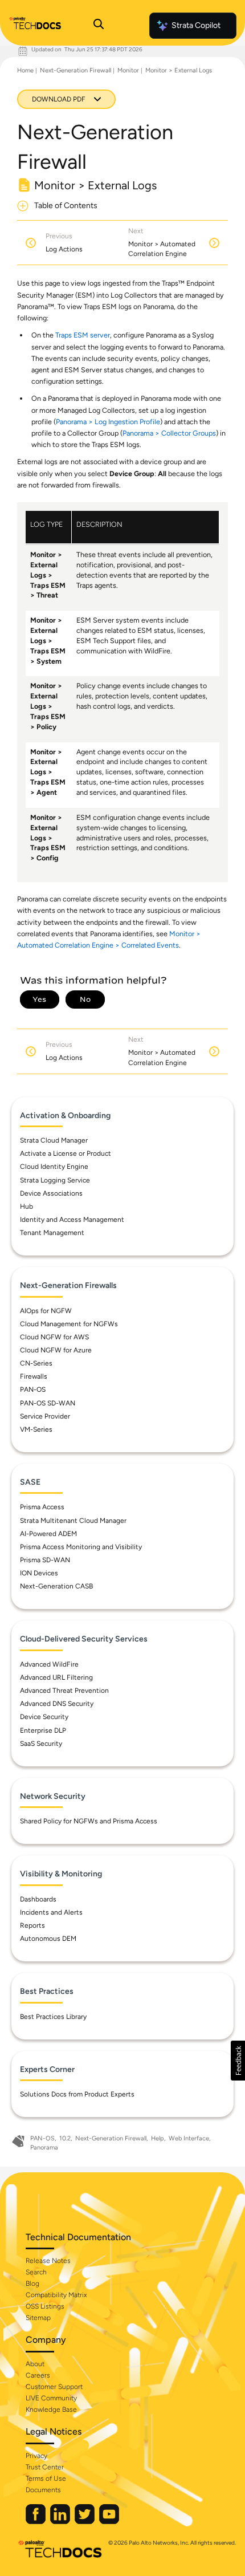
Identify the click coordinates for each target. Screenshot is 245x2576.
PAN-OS (33, 1389)
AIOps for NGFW (46, 1311)
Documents (43, 2490)
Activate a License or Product (66, 1153)
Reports (32, 1925)
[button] (238, 2061)
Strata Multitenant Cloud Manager (73, 1521)
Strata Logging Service (55, 1180)
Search (36, 2272)
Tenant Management (52, 1233)
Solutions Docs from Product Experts (77, 2094)
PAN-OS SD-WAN (48, 1403)
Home (25, 70)
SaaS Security (41, 1744)
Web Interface (189, 2138)
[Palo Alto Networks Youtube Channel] (109, 2522)
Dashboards (38, 1899)
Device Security (44, 1717)
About (35, 2364)
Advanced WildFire (49, 1664)
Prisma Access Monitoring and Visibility (81, 1547)
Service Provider (45, 1416)
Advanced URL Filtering (56, 1677)
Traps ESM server (83, 335)
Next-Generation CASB (56, 1586)
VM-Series (36, 1429)
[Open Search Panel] (99, 26)
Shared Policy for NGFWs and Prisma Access (89, 1821)
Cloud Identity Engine (54, 1167)
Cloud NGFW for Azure (56, 1350)
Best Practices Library (53, 2017)
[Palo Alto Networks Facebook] (36, 2522)
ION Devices (39, 1573)
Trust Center (45, 2467)
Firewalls (34, 1376)
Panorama (44, 2148)
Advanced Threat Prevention (64, 1691)
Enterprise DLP (43, 1730)
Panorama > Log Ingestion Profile (108, 422)
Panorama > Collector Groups (169, 433)
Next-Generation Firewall (75, 70)
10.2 (65, 2138)
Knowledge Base (51, 2410)
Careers (38, 2375)
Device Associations (51, 1193)
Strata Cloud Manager (54, 1140)
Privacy (36, 2456)
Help (158, 2138)
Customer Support (54, 2387)
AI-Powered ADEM (48, 1534)
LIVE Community (51, 2398)
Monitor (128, 70)
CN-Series (36, 1363)
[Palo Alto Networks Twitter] (85, 2522)
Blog (32, 2284)
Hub (26, 1206)
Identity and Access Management (72, 1220)
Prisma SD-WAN (45, 1560)
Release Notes (48, 2261)
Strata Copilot (196, 25)
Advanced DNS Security (57, 1704)
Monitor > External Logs (179, 70)
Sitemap (38, 2318)
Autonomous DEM (48, 1939)
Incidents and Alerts (51, 1912)
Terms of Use (46, 2479)
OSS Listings (45, 2306)
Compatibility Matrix (56, 2295)
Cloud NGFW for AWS (54, 1337)
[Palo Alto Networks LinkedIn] (61, 2522)
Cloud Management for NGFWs (69, 1324)
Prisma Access (42, 1507)
